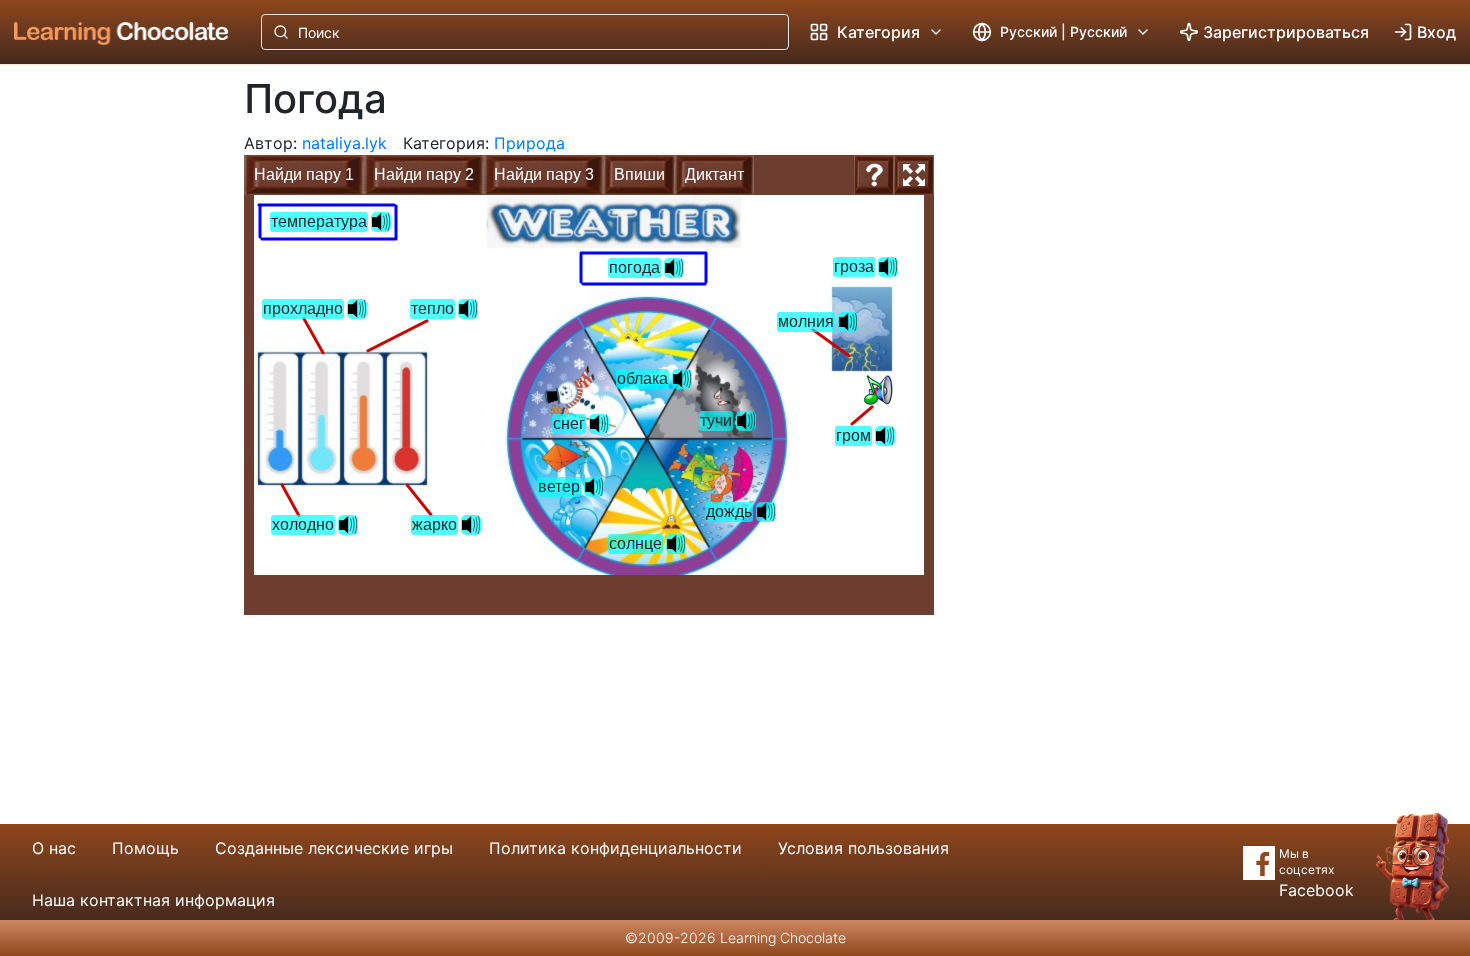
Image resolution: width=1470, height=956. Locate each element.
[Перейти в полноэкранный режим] (914, 175)
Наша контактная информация (153, 900)
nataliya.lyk (344, 143)
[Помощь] (874, 175)
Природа (529, 143)
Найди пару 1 (304, 174)
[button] (878, 390)
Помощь (145, 848)
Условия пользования (863, 848)
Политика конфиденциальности (615, 848)
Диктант (714, 174)
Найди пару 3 (544, 174)
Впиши (639, 174)
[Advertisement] (106, 395)
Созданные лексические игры (334, 848)
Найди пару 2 (424, 174)
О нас (54, 848)
